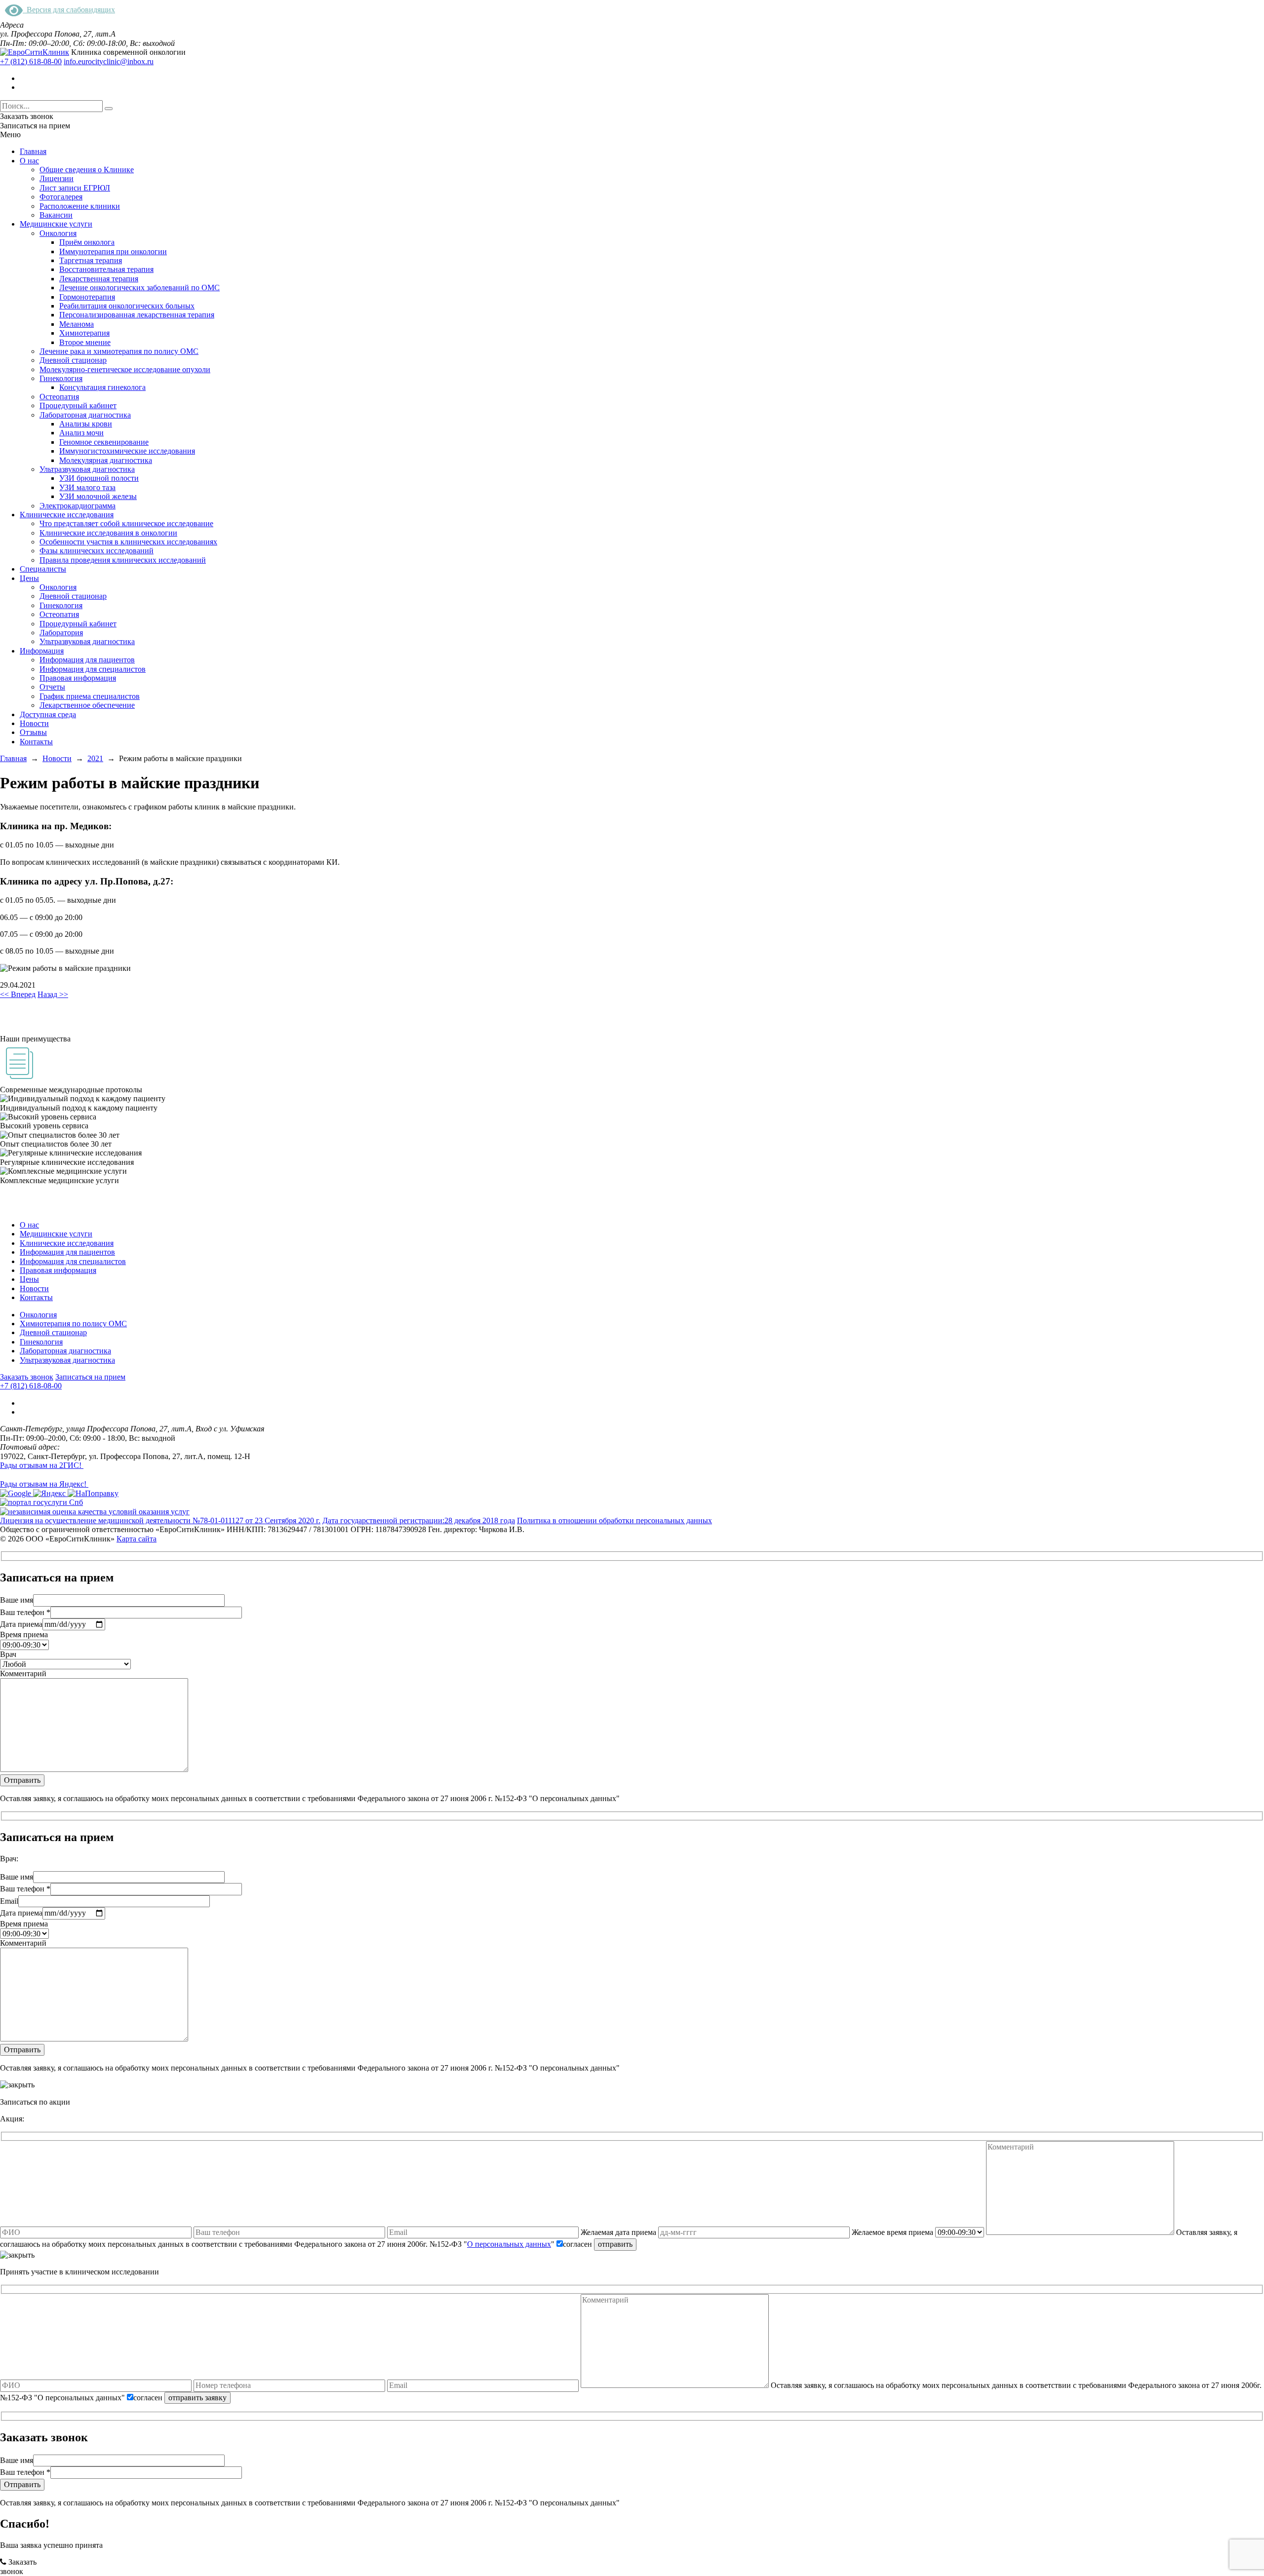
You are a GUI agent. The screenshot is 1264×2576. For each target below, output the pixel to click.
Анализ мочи (81, 433)
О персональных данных (509, 2244)
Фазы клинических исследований (97, 551)
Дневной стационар (73, 360)
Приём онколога (87, 242)
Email (9, 1901)
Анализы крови (86, 424)
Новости (34, 723)
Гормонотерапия (87, 297)
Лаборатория (61, 633)
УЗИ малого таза (87, 487)
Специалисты (43, 569)
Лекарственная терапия (99, 279)
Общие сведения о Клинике (87, 170)
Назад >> (53, 994)
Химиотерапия (84, 333)
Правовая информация (78, 678)
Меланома (77, 324)
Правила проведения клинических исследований (123, 560)
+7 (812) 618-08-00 (31, 61)
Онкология (58, 233)
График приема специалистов (90, 696)
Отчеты (52, 687)
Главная (33, 151)
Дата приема (21, 1624)
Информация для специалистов (93, 669)
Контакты (36, 742)
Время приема (24, 1634)
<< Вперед (18, 994)
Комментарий (23, 1673)
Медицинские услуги (56, 224)
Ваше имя (17, 1600)
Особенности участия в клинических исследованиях (128, 542)
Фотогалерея (61, 197)
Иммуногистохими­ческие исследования (127, 451)
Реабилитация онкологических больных (127, 306)
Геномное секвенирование (104, 442)
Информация (42, 651)
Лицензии (57, 178)
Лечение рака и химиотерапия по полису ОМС (119, 351)
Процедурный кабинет (78, 405)
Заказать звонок (27, 1377)
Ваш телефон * (25, 1612)
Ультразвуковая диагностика (87, 469)
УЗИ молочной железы (98, 496)
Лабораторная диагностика (85, 415)
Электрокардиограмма (78, 506)
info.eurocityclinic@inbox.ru (109, 61)
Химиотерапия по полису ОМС (73, 1324)
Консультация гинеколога (102, 387)
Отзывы (33, 732)
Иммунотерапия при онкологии (113, 251)
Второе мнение (85, 342)
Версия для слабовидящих (69, 10)
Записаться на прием (90, 1377)
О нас (29, 161)
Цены (29, 578)
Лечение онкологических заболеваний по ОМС (139, 288)
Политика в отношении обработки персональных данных (614, 1520)
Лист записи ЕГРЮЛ (75, 188)
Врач (8, 1654)
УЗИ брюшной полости (99, 478)
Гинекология (61, 378)
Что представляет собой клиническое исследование (126, 523)
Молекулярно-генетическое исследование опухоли (125, 369)
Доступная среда (48, 714)
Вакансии (56, 215)
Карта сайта (137, 1539)
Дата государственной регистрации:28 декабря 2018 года (419, 1520)
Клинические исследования (67, 515)
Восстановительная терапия (106, 269)
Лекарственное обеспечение (87, 705)
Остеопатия (59, 397)
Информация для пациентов (87, 660)
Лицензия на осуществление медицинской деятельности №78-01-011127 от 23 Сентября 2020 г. (160, 1520)
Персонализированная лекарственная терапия (137, 315)
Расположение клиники (80, 206)
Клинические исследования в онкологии (108, 533)
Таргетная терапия (91, 260)
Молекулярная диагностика (106, 460)
